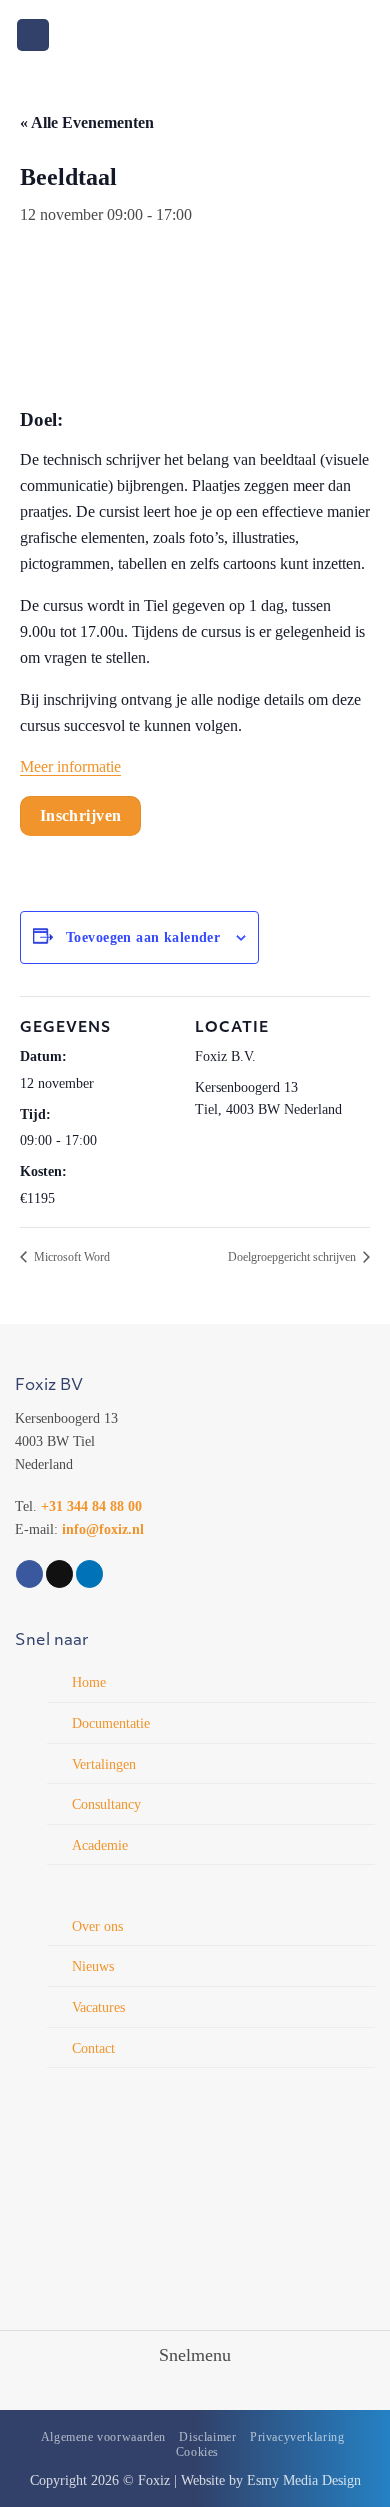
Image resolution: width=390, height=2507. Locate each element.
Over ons (97, 1926)
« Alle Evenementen (87, 122)
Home (89, 1682)
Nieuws (93, 1966)
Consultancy (106, 1804)
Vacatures (98, 2007)
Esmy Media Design (304, 2480)
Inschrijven (81, 815)
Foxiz (154, 2480)
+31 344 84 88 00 (91, 1506)
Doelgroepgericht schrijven (293, 1257)
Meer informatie (70, 766)
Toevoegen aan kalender (143, 937)
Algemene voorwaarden (103, 2437)
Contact (93, 2048)
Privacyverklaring (297, 2437)
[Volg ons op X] (59, 1574)
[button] (33, 35)
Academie (100, 1845)
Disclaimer (207, 2437)
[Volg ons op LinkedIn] (89, 1574)
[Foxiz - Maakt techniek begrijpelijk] (195, 34)
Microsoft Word (70, 1257)
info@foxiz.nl (103, 1529)
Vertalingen (104, 1764)
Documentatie (111, 1723)
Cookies (197, 2452)
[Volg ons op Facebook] (29, 1574)
